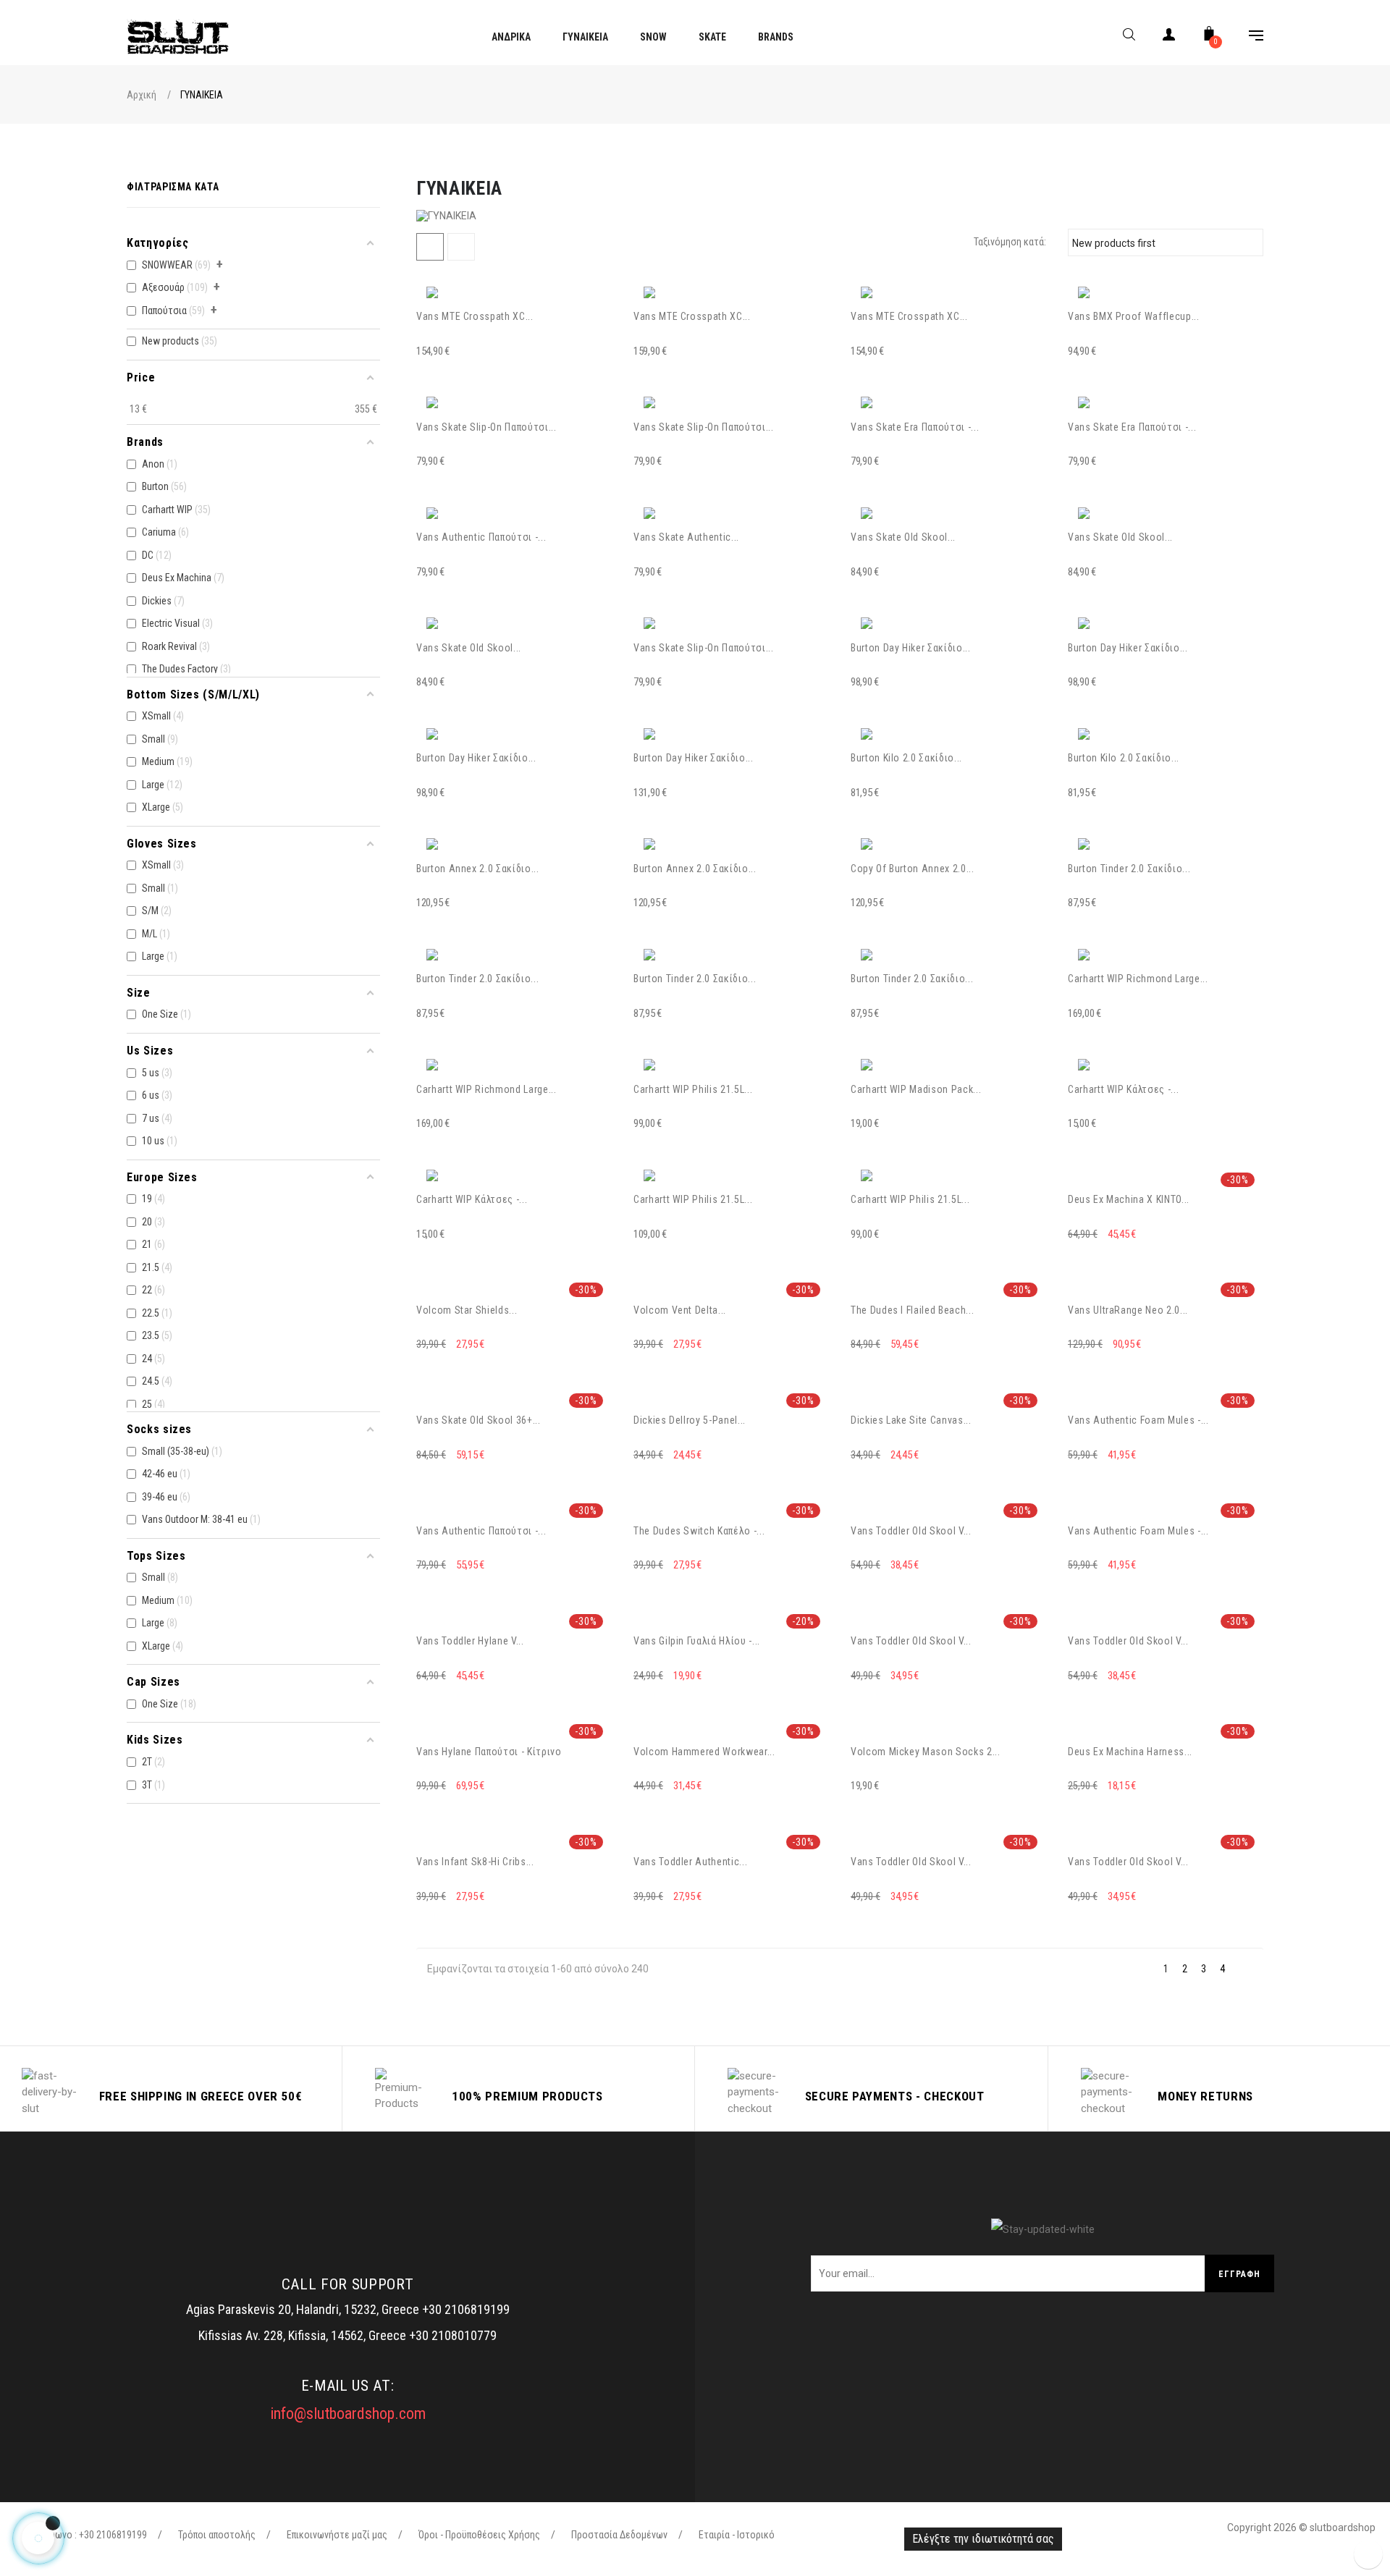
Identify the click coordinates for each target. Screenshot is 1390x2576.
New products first (1163, 242)
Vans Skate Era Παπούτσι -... (915, 427)
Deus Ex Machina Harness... (1130, 1752)
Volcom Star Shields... (467, 1310)
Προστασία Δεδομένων (619, 2535)
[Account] (1169, 37)
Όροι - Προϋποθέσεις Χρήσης (479, 2535)
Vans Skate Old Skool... (903, 537)
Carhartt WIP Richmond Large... (1138, 979)
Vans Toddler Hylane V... (470, 1641)
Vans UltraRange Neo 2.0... (1128, 1310)
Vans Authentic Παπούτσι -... (481, 537)
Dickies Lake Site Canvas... (911, 1420)
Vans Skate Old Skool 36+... (479, 1420)
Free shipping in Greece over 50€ (201, 2096)
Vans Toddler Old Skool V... (911, 1531)
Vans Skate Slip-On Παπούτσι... (486, 427)
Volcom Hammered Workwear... (704, 1752)
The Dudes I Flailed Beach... (912, 1310)
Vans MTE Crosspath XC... (475, 316)
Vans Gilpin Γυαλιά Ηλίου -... (697, 1641)
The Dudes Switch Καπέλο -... (699, 1531)
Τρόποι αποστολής (217, 2535)
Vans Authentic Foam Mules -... (1138, 1420)
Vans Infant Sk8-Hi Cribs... (475, 1862)
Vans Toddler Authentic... (690, 1862)
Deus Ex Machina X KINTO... (1129, 1199)
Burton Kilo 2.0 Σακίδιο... (906, 758)
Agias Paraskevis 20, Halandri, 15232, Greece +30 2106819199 (348, 2309)
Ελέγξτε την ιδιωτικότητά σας (983, 2539)
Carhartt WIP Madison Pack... (916, 1089)
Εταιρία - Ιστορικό (737, 2535)
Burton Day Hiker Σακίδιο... (911, 648)
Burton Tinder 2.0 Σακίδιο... (1129, 869)
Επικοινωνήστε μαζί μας (337, 2535)
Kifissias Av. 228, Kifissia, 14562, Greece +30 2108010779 (347, 2335)
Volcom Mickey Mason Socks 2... (926, 1752)
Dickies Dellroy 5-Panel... (690, 1420)
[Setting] (1249, 37)
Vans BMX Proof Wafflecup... (1134, 316)
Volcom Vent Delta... (680, 1310)
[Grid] (430, 247)
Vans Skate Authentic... (686, 537)
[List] (461, 247)
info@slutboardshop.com (348, 2414)
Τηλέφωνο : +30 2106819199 (88, 2535)
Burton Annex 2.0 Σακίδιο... (478, 869)
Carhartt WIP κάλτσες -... (1123, 1089)
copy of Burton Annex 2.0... (913, 869)
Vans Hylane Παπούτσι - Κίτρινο (489, 1752)
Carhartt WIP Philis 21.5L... (693, 1089)
